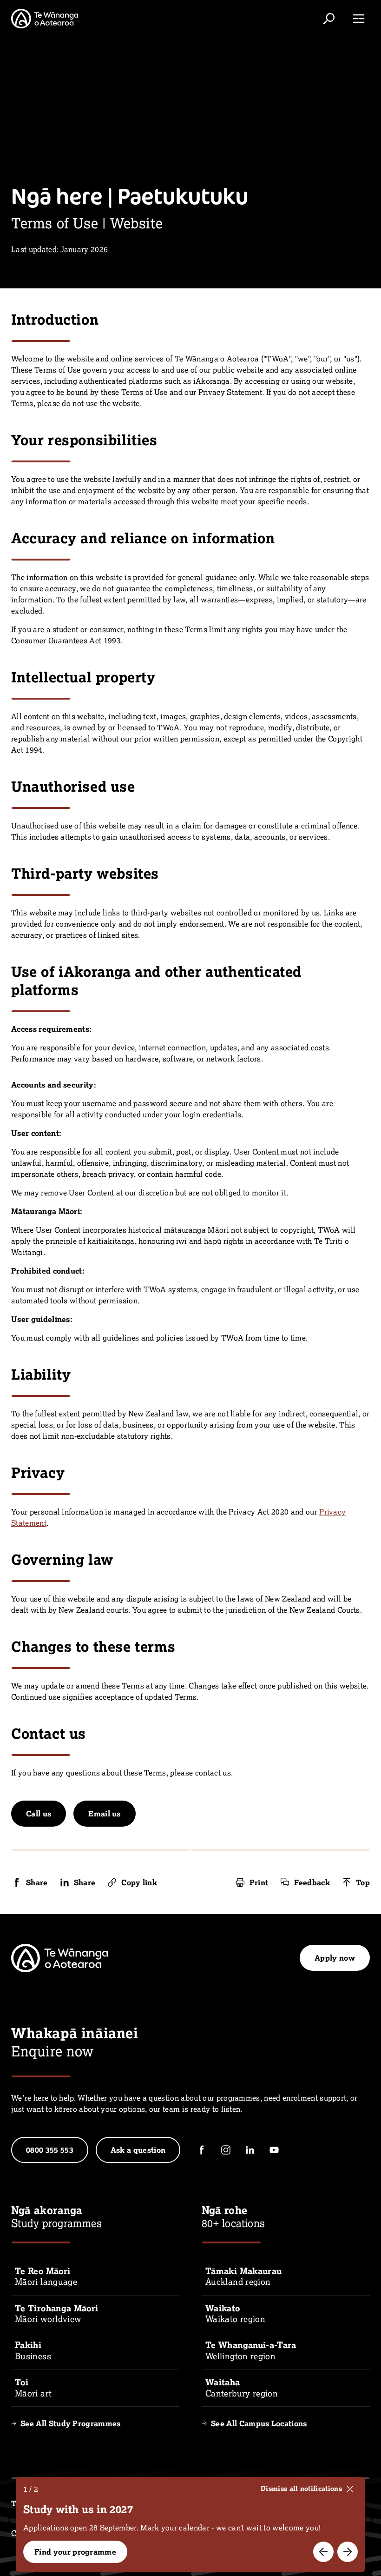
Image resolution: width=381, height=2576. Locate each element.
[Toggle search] (329, 19)
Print (259, 1882)
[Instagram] (226, 2150)
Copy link (139, 1882)
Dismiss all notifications (301, 2489)
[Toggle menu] (359, 19)
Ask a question (138, 2150)
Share (37, 1882)
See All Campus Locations (259, 2423)
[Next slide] (348, 2552)
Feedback (312, 1882)
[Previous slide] (323, 2552)
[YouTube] (274, 2150)
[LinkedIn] (250, 2150)
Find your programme (75, 2552)
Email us (105, 1814)
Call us (39, 1814)
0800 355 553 (50, 2150)
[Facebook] (202, 2150)
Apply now (335, 1958)
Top (363, 1882)
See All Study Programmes (71, 2423)
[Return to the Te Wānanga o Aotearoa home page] (45, 19)
